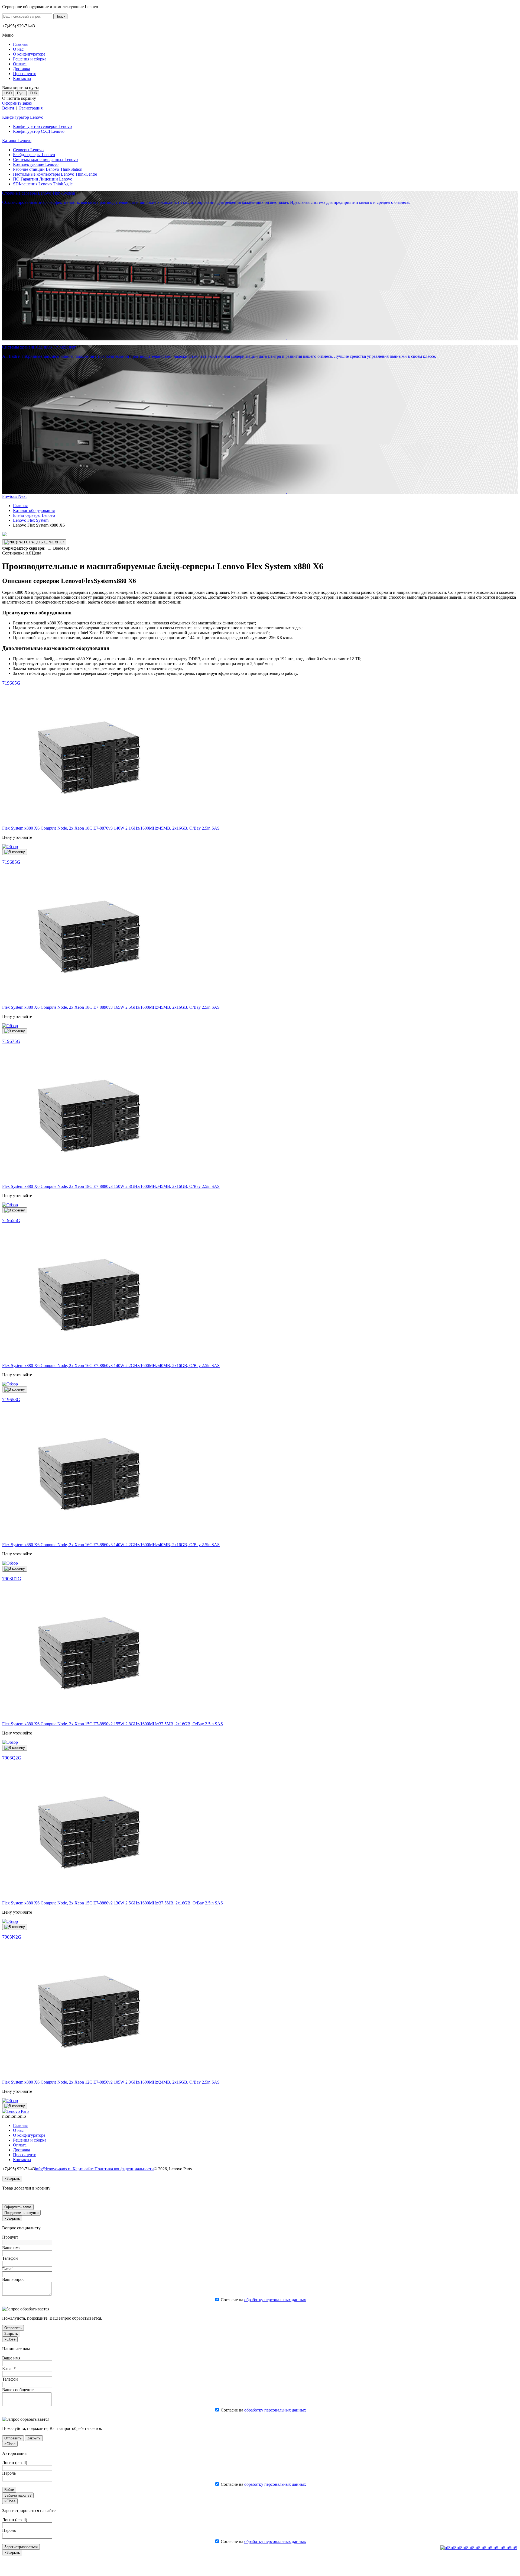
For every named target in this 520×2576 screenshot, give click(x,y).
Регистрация (31, 108)
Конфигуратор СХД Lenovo (39, 131)
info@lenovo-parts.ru (54, 2169)
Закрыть (11, 2334)
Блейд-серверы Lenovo (34, 155)
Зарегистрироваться (21, 2547)
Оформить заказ (17, 103)
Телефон (10, 2258)
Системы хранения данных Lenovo (45, 159)
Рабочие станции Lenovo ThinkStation (48, 169)
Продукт (10, 2237)
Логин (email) (15, 2463)
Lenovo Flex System (31, 520)
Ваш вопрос (13, 2279)
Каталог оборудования (34, 510)
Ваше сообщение (18, 2390)
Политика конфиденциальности (124, 2169)
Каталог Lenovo (17, 141)
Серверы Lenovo (28, 150)
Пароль (9, 2473)
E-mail (8, 2269)
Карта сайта (84, 2169)
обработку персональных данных (275, 2300)
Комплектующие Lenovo (36, 164)
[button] (10, 496)
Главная (20, 506)
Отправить (13, 2328)
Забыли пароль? (18, 2495)
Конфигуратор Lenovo (23, 117)
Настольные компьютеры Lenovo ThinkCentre (55, 174)
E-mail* (9, 2369)
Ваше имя (11, 2248)
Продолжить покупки (21, 2213)
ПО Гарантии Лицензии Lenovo (43, 179)
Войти (8, 108)
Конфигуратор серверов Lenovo (42, 126)
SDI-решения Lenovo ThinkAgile (43, 184)
